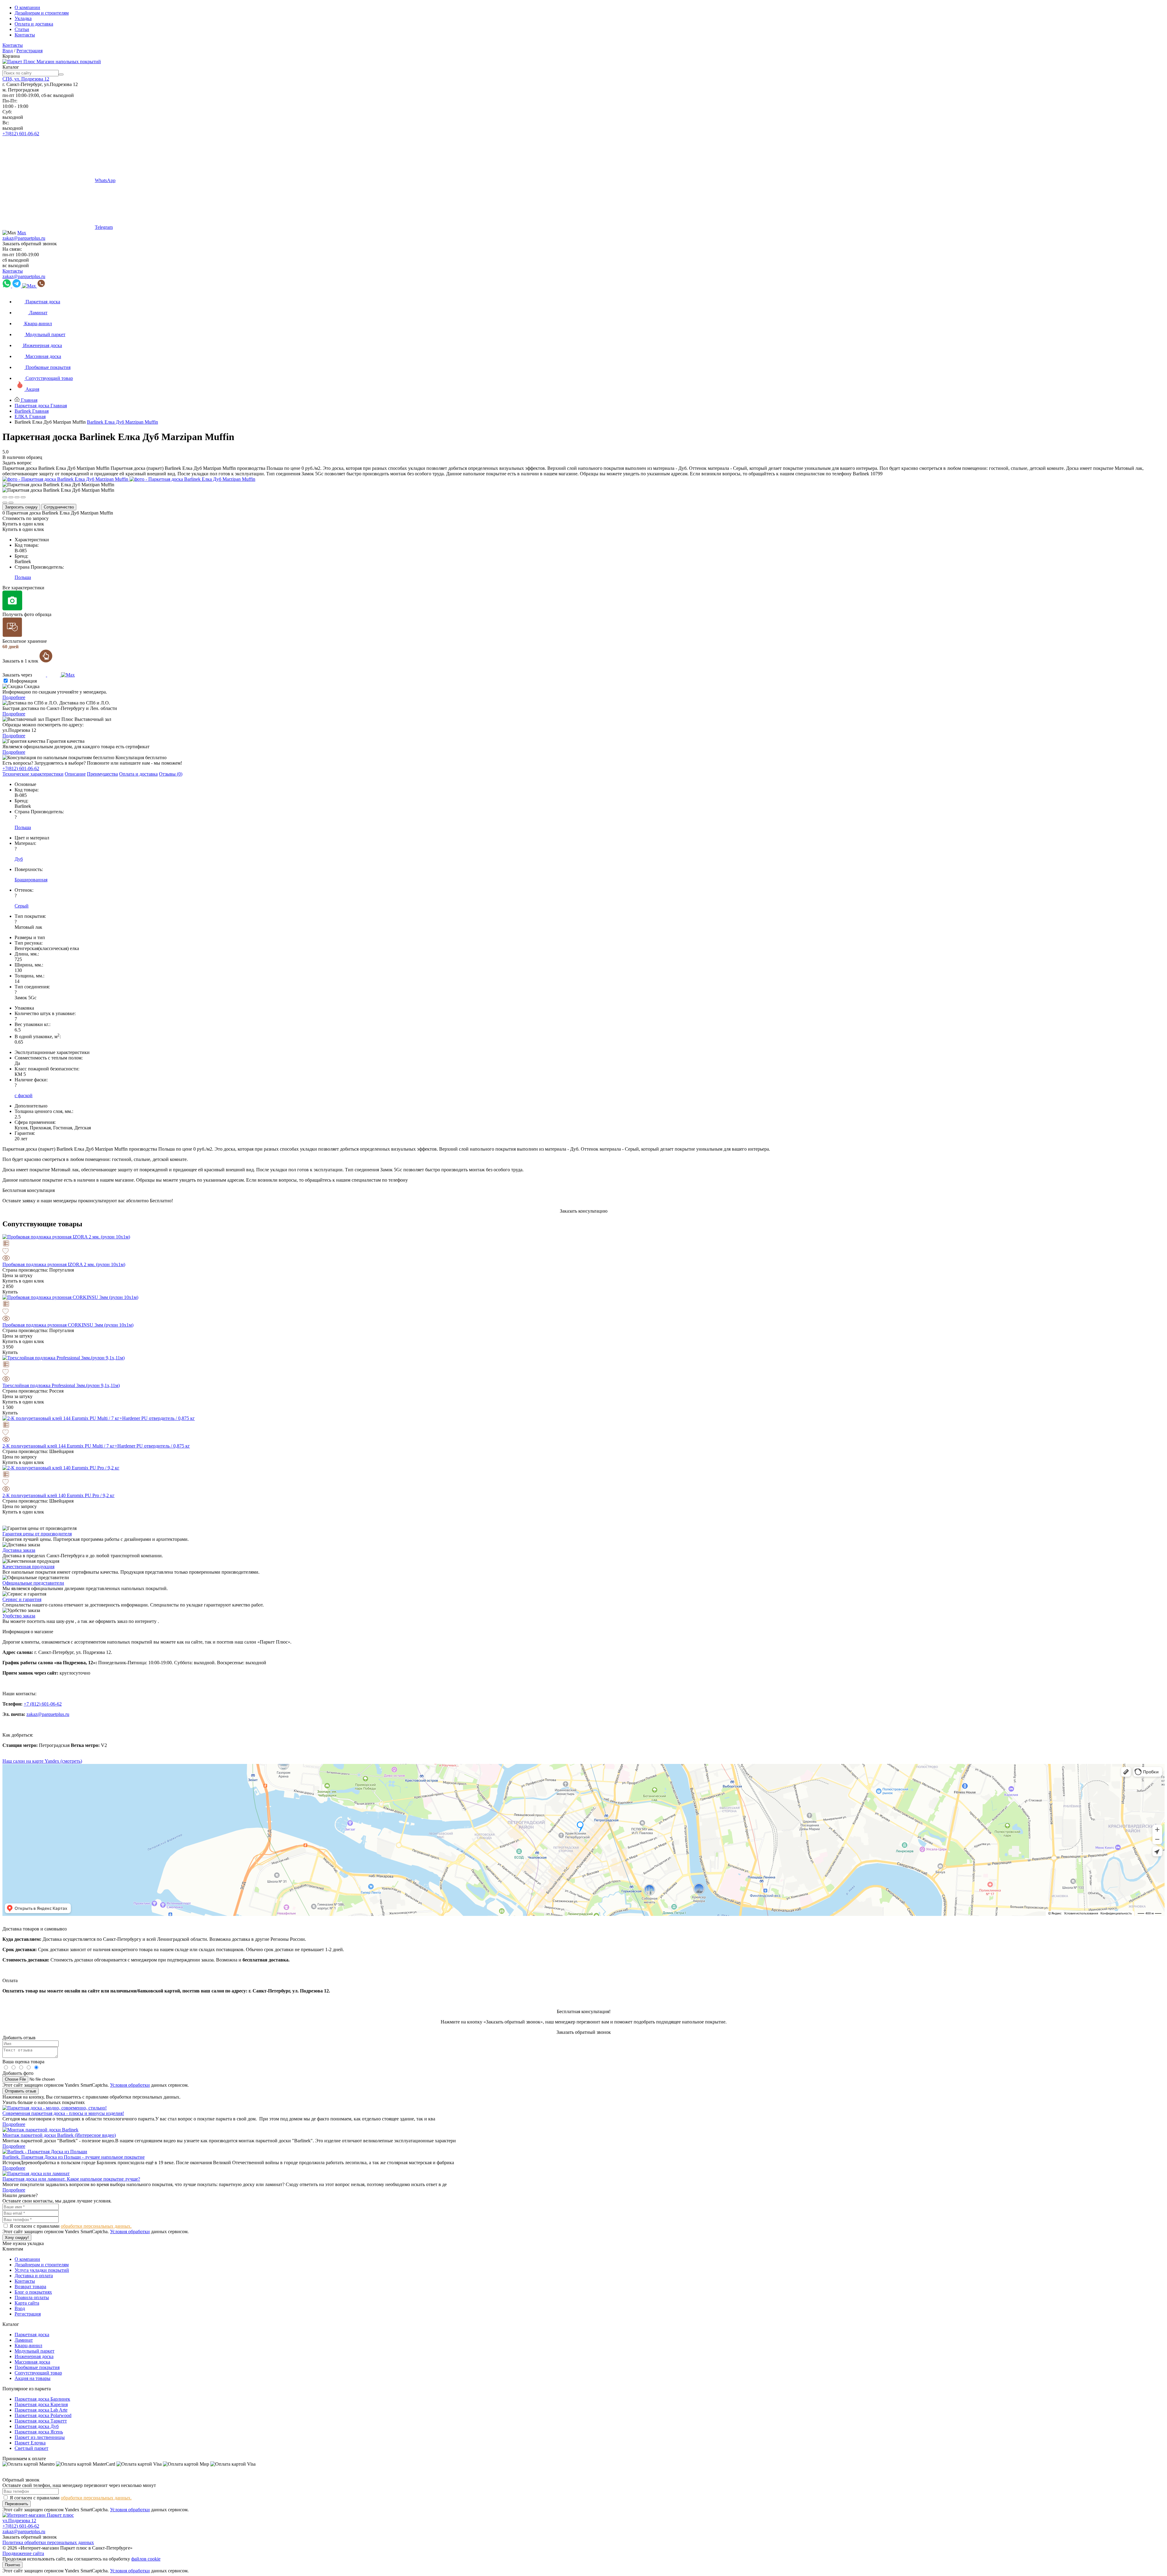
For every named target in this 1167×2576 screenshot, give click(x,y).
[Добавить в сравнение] (583, 1244)
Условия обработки (130, 2085)
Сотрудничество (59, 507)
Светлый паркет (31, 2448)
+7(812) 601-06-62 (21, 134)
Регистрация (29, 51)
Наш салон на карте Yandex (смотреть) (42, 1761)
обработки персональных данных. (96, 2226)
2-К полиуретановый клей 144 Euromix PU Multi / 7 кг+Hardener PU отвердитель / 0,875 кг (96, 1446)
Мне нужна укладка (23, 2243)
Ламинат (24, 2340)
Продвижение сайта (23, 2553)
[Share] (11, 497)
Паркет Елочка (30, 2443)
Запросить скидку (21, 507)
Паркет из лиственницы (40, 2437)
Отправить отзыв (21, 2091)
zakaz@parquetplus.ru (24, 238)
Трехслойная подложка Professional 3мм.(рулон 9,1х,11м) (61, 1385)
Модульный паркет (34, 2351)
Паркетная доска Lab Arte (41, 2410)
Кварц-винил (28, 2345)
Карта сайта (27, 2303)
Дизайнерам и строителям (42, 13)
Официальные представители (33, 1583)
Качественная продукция (28, 1567)
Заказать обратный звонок (30, 244)
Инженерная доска (34, 2356)
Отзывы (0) (171, 774)
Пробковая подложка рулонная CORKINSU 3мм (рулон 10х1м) (68, 1325)
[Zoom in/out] (23, 497)
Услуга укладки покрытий (42, 2270)
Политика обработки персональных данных (48, 2542)
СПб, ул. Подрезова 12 (26, 79)
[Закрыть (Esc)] (5, 497)
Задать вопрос (17, 463)
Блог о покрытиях (33, 2292)
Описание (75, 774)
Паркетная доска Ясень (39, 2432)
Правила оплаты (32, 2297)
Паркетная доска (32, 2335)
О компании (27, 7)
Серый (22, 906)
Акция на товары (33, 2378)
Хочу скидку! (17, 2238)
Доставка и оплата (34, 2276)
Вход (8, 51)
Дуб (19, 859)
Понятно (12, 2565)
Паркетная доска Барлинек (42, 2399)
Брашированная (31, 880)
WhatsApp (105, 180)
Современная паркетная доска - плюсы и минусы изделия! (63, 2113)
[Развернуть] (17, 497)
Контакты (25, 35)
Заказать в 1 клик (21, 661)
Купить (10, 1292)
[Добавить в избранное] (583, 1252)
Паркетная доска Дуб (37, 2426)
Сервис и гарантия (22, 1599)
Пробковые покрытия (37, 2367)
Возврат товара (30, 2287)
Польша (23, 577)
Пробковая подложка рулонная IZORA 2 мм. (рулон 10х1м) (64, 1264)
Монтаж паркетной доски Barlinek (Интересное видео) (59, 2135)
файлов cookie (146, 2559)
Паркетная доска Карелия (41, 2404)
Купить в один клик (23, 524)
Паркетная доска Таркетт (41, 2421)
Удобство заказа (19, 1616)
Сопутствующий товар (38, 2373)
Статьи (22, 29)
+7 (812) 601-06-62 (43, 1704)
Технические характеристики (33, 774)
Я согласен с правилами (71, 2226)
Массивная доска (32, 2362)
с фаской (24, 1095)
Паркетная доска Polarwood (43, 2415)
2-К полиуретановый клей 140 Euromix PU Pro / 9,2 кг (59, 1495)
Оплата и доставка (34, 24)
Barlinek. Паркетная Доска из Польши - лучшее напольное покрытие (74, 2157)
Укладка (23, 18)
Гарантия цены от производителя (37, 1534)
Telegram (104, 227)
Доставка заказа (19, 1550)
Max (22, 233)
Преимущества (102, 774)
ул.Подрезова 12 (19, 2521)
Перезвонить (17, 2504)
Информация (23, 681)
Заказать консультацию (584, 1211)
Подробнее (14, 697)
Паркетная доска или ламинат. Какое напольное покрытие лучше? (71, 2179)
